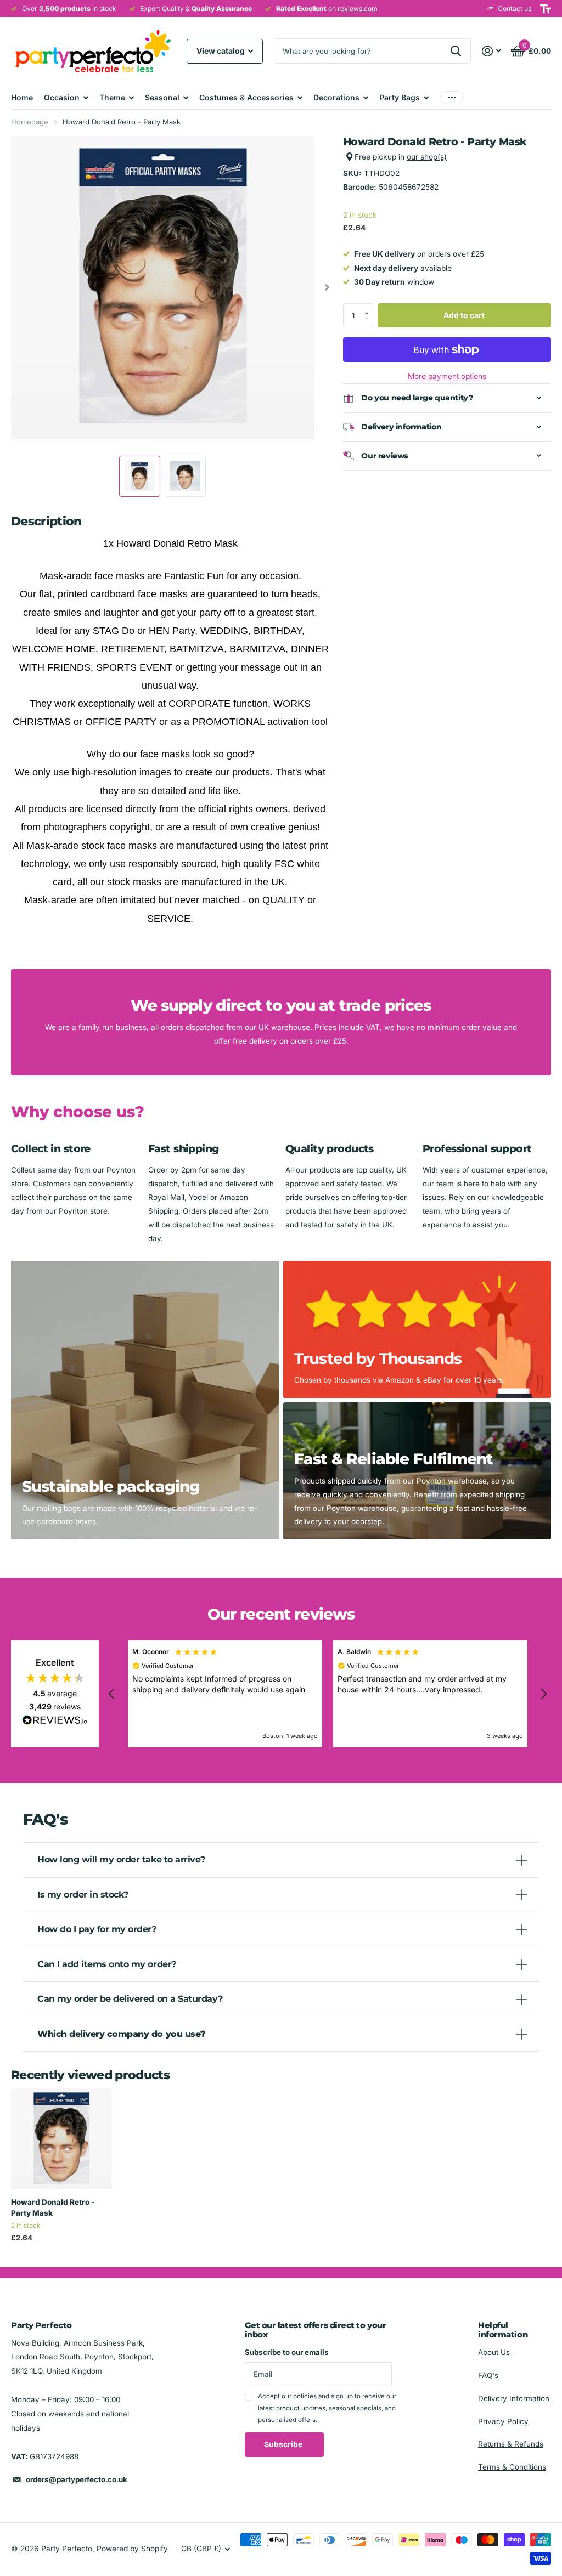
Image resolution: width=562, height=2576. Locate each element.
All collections (66, 97)
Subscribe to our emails (287, 2352)
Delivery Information (514, 2398)
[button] (369, 307)
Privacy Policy (503, 2421)
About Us (494, 2352)
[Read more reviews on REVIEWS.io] (55, 1723)
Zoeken (456, 51)
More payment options (447, 376)
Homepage (30, 122)
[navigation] (140, 476)
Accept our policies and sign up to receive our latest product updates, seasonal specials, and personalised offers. (327, 2408)
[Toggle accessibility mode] (546, 9)
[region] (328, 1694)
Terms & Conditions (512, 2467)
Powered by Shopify (132, 2549)
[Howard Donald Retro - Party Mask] (61, 2139)
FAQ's (488, 2375)
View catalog (221, 51)
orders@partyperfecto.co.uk (77, 2479)
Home (22, 97)
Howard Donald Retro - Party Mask (53, 2207)
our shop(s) (427, 157)
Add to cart (464, 315)
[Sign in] (492, 51)
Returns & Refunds (511, 2444)
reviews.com (358, 9)
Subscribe (284, 2444)
